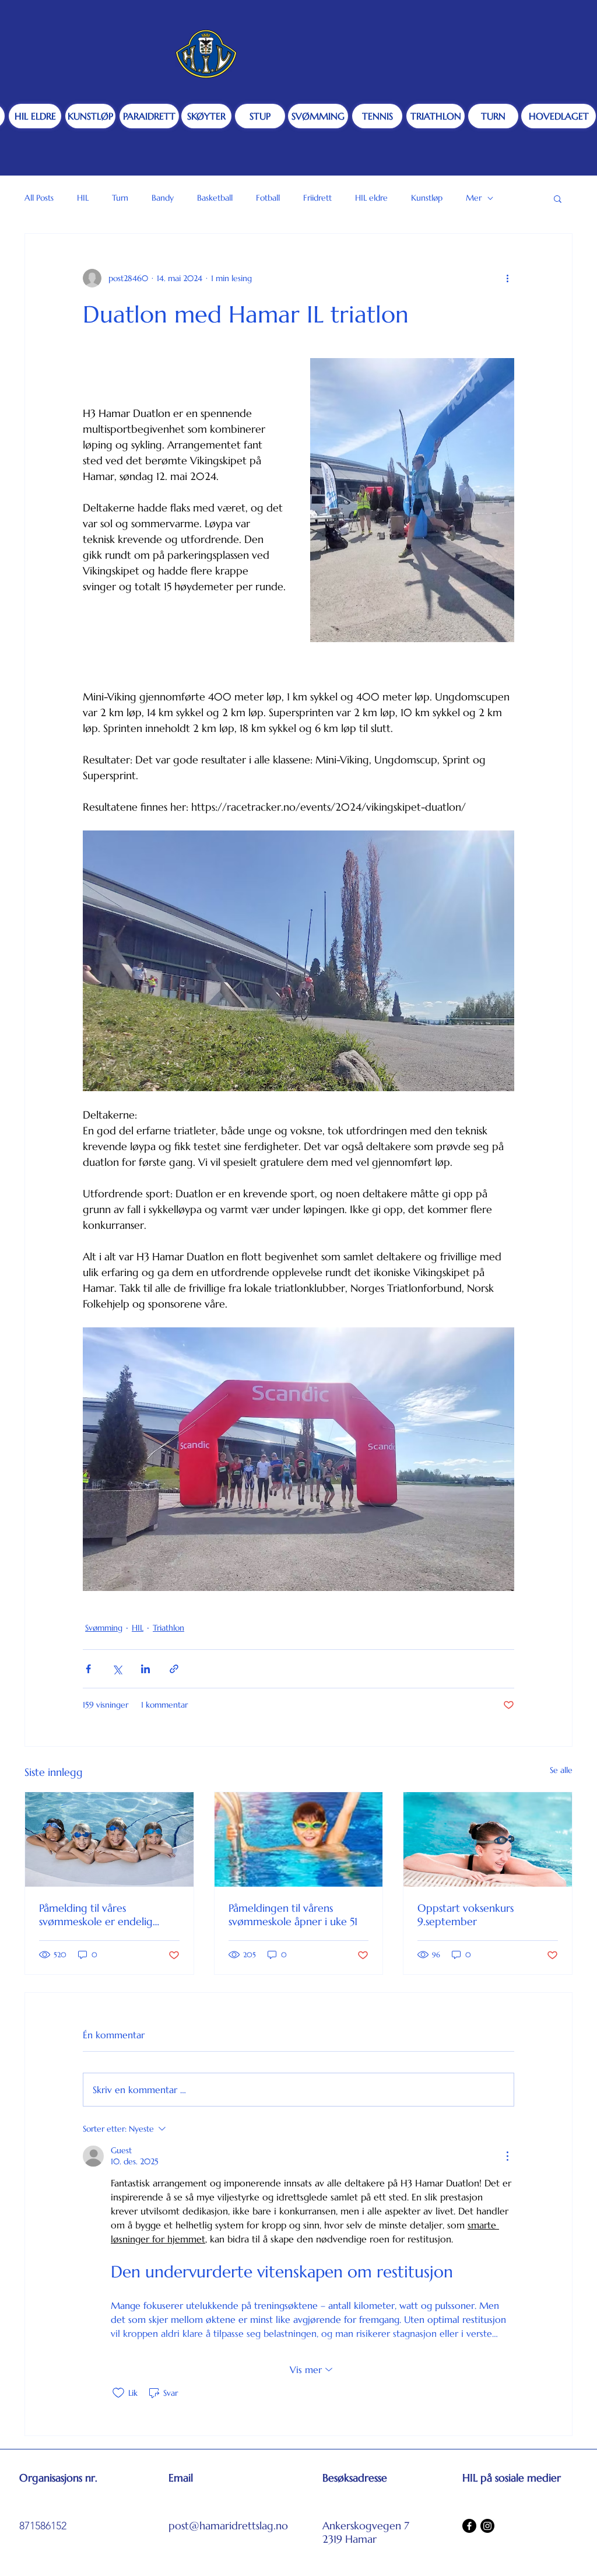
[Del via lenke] (174, 1669)
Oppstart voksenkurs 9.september (466, 1915)
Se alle (561, 1770)
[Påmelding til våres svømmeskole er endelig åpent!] (109, 1839)
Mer (474, 198)
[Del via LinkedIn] (145, 1669)
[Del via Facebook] (88, 1669)
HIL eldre (371, 198)
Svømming (104, 1628)
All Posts (39, 198)
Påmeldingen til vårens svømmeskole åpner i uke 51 (293, 1915)
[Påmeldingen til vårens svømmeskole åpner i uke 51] (299, 1839)
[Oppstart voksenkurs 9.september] (488, 1839)
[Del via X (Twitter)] (117, 1669)
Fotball (268, 198)
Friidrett (317, 198)
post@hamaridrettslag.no (228, 2526)
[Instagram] (487, 2526)
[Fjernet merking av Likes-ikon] (118, 2393)
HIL (83, 198)
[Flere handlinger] (507, 278)
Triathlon (168, 1628)
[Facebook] (469, 2526)
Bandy (163, 198)
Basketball (215, 198)
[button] (558, 198)
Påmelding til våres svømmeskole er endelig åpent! (96, 1915)
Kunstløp (427, 198)
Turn (120, 198)
